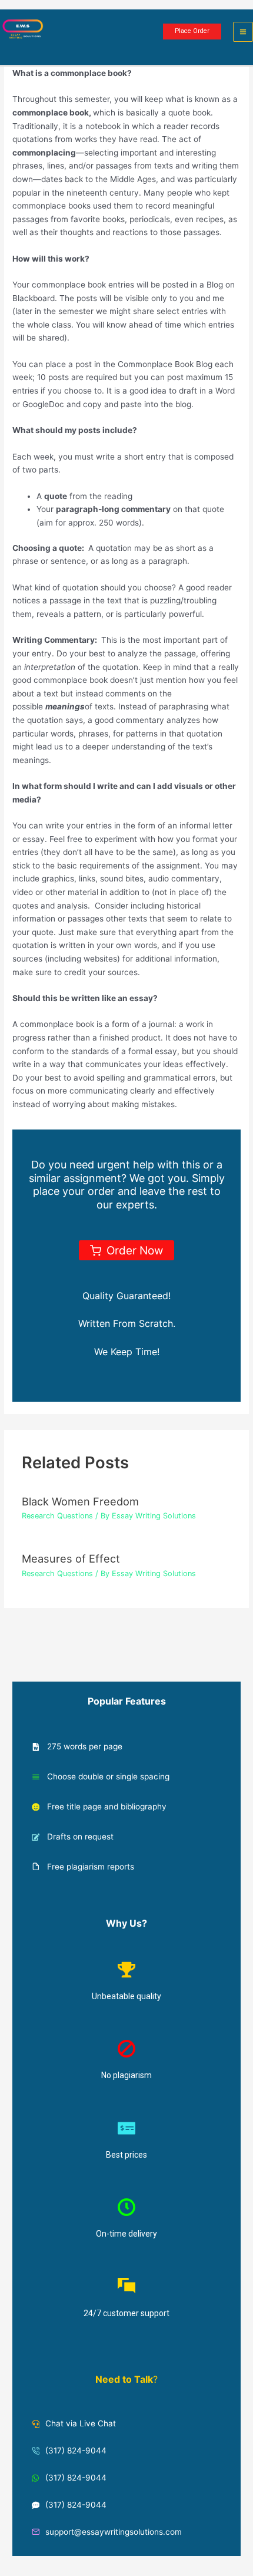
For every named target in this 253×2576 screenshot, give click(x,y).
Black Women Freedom (80, 1501)
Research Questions (57, 1516)
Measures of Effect (71, 1558)
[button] (192, 32)
